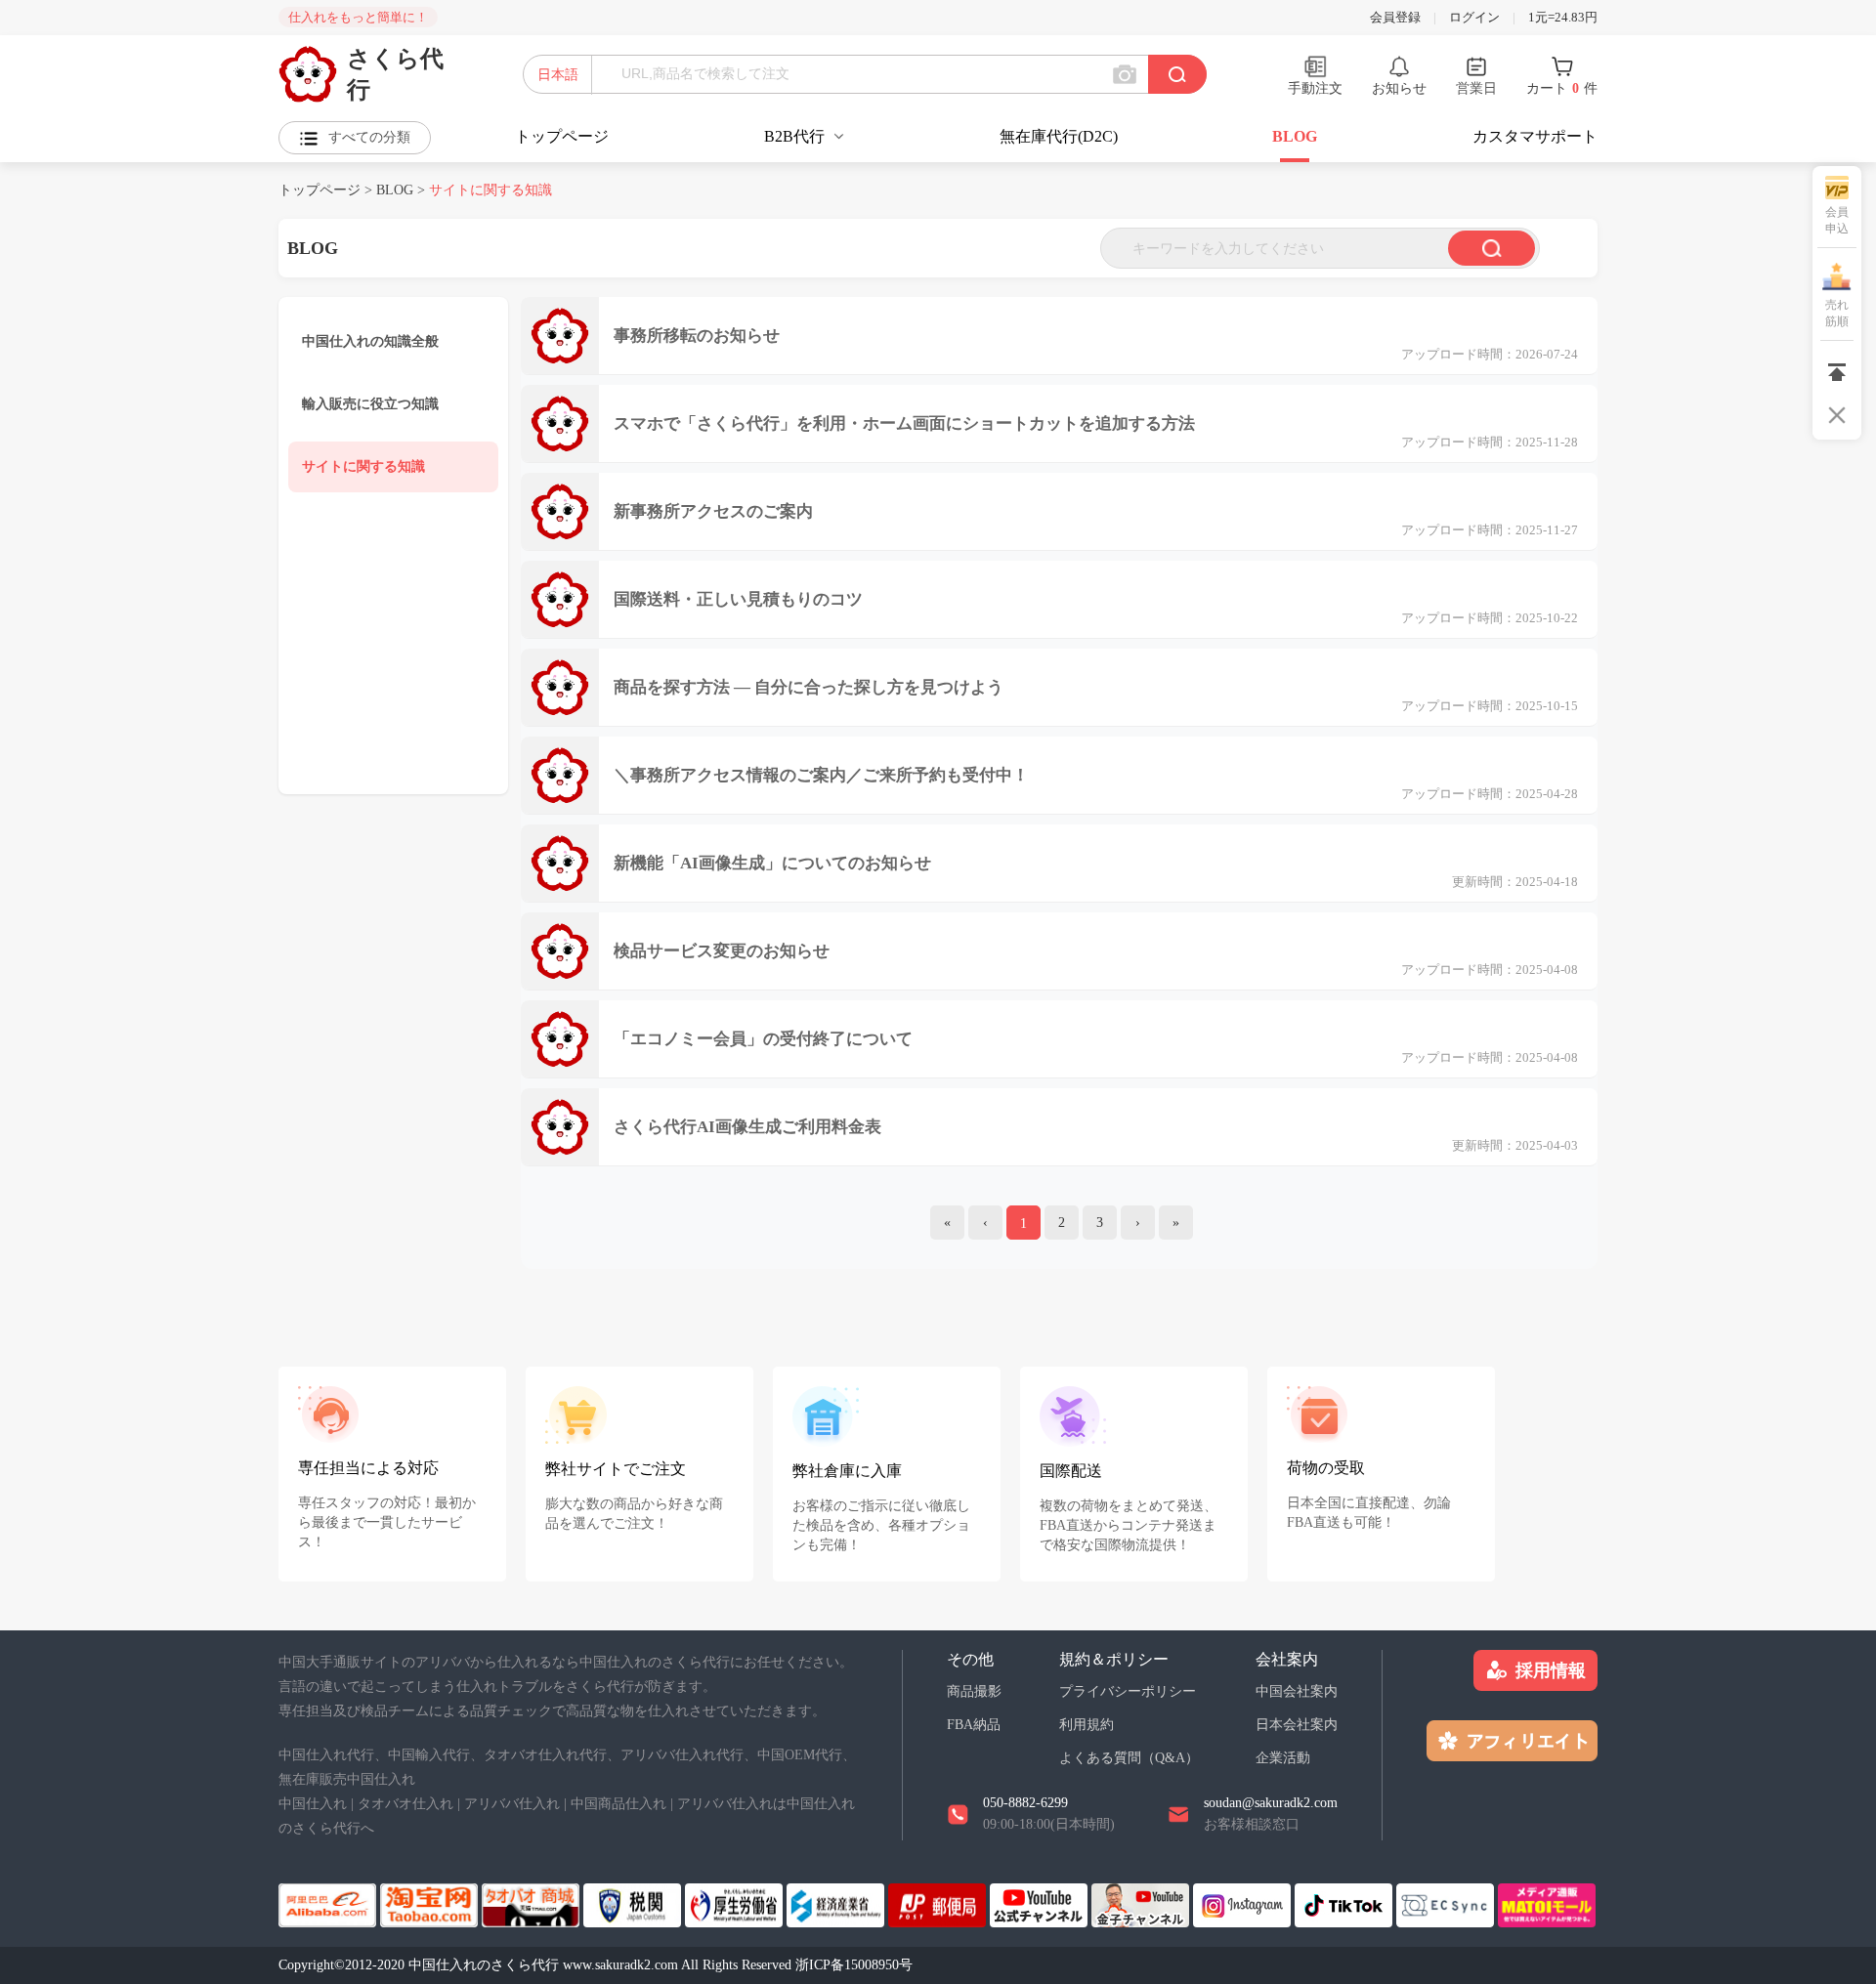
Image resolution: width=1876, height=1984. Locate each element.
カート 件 (1562, 88)
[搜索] (1492, 248)
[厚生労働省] (736, 1903)
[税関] (634, 1903)
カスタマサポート (1535, 136)
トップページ (562, 136)
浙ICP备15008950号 (854, 1965)
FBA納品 (974, 1725)
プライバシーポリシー (1128, 1691)
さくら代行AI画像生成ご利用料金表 (747, 1127)
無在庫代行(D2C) (1059, 136)
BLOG (1295, 136)
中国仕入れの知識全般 (370, 341)
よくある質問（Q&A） (1129, 1758)
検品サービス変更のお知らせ (722, 951)
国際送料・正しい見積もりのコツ (738, 599)
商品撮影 (974, 1691)
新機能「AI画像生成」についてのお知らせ (772, 863)
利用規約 (1087, 1725)
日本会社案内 (1297, 1725)
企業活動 (1283, 1758)
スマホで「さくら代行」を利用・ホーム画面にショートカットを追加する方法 (904, 423)
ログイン (1474, 17)
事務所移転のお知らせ (697, 336)
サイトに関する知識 (363, 466)
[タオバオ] (431, 1903)
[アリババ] (329, 1903)
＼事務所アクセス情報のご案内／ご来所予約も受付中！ (821, 775)
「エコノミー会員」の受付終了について (763, 1039)
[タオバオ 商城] (533, 1903)
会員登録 (1395, 17)
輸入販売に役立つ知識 (370, 404)
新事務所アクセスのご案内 (713, 511)
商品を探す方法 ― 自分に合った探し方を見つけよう (809, 687)
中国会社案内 (1297, 1691)
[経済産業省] (837, 1903)
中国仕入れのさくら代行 (486, 1965)
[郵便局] (939, 1903)
